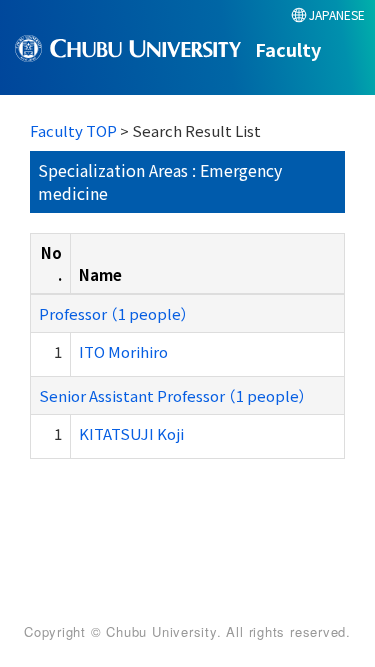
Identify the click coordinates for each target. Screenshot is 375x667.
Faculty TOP (73, 130)
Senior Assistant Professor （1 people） (173, 395)
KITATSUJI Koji (131, 433)
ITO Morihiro (123, 351)
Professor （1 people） (114, 313)
